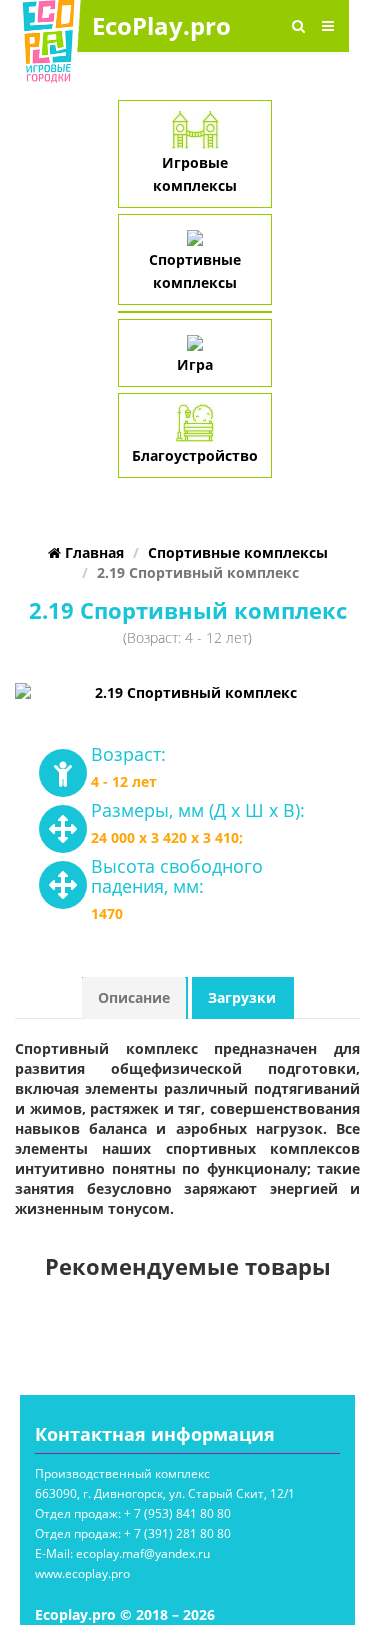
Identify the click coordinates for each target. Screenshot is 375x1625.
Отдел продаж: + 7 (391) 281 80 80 (133, 1533)
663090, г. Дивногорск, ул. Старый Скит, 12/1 (165, 1493)
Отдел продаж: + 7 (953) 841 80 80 (133, 1513)
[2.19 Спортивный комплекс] (187, 693)
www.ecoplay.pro (82, 1573)
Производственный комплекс (122, 1473)
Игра (195, 364)
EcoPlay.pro (161, 25)
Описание (134, 997)
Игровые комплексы (195, 174)
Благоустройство (195, 455)
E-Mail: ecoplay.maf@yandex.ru (122, 1553)
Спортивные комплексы (195, 271)
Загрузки (242, 997)
